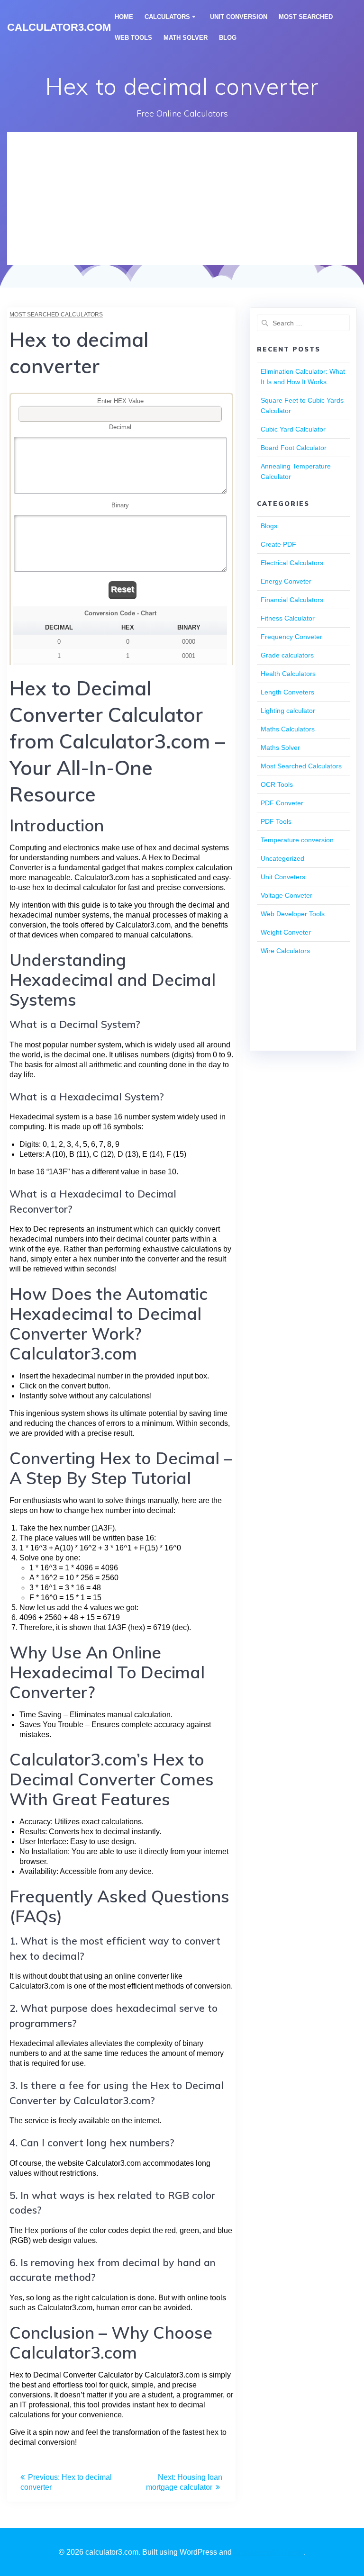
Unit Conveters (283, 877)
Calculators (167, 17)
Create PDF (278, 544)
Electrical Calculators (292, 563)
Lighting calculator (288, 711)
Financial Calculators (292, 600)
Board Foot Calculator (294, 448)
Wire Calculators (285, 951)
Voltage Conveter (287, 895)
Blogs (269, 526)
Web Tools (133, 38)
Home (124, 17)
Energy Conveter (286, 581)
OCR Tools (277, 784)
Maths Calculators (288, 729)
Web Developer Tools (293, 914)
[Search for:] (303, 323)
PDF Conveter (282, 803)
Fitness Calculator (288, 618)
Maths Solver (280, 748)
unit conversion (239, 17)
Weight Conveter (286, 932)
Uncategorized (282, 858)
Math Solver (186, 38)
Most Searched (306, 17)
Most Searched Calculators (56, 315)
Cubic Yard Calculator (293, 429)
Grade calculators (287, 655)
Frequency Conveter (291, 637)
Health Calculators (288, 674)
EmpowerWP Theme (269, 2552)
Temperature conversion (297, 840)
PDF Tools (276, 821)
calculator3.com (59, 27)
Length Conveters (287, 692)
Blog (228, 38)
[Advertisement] (182, 198)
